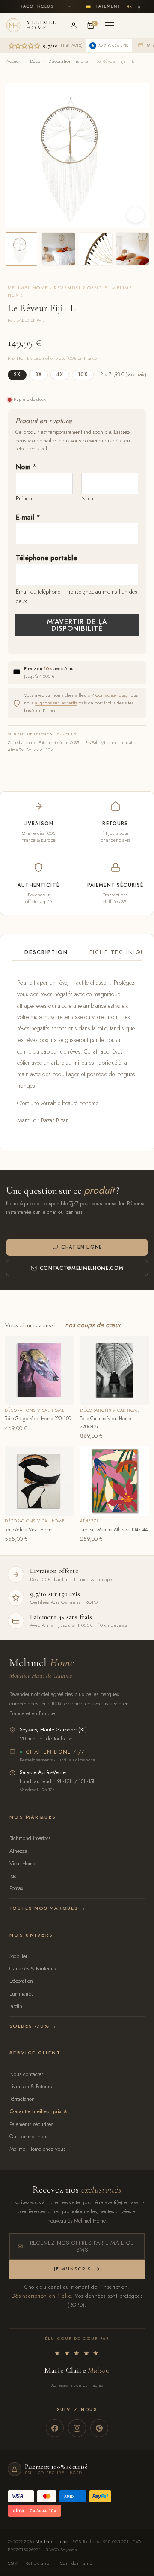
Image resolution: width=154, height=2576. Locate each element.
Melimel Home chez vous (37, 2149)
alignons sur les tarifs (56, 703)
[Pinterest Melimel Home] (99, 2428)
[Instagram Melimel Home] (77, 2428)
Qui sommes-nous (29, 2136)
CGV (13, 2563)
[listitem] (22, 249)
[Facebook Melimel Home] (55, 2428)
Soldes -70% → (33, 2026)
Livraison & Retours (31, 2086)
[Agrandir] (136, 215)
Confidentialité (76, 2563)
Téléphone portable (46, 558)
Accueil (14, 61)
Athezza (18, 1851)
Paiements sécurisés (31, 2124)
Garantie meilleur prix (35, 2111)
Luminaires (21, 1994)
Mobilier (18, 1956)
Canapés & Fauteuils (33, 1968)
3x (38, 374)
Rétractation (22, 2099)
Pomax (16, 1888)
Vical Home (22, 1863)
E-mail (28, 517)
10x (83, 374)
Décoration (21, 1981)
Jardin (16, 2006)
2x (17, 374)
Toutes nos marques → (48, 1908)
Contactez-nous (111, 695)
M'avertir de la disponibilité (77, 625)
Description (46, 952)
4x (60, 374)
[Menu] (110, 25)
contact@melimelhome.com (82, 1268)
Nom (26, 467)
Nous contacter (26, 2074)
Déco (35, 61)
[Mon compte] (74, 25)
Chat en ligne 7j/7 (55, 1752)
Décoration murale (68, 61)
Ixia (13, 1876)
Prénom (25, 498)
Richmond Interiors (30, 1838)
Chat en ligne (81, 1247)
